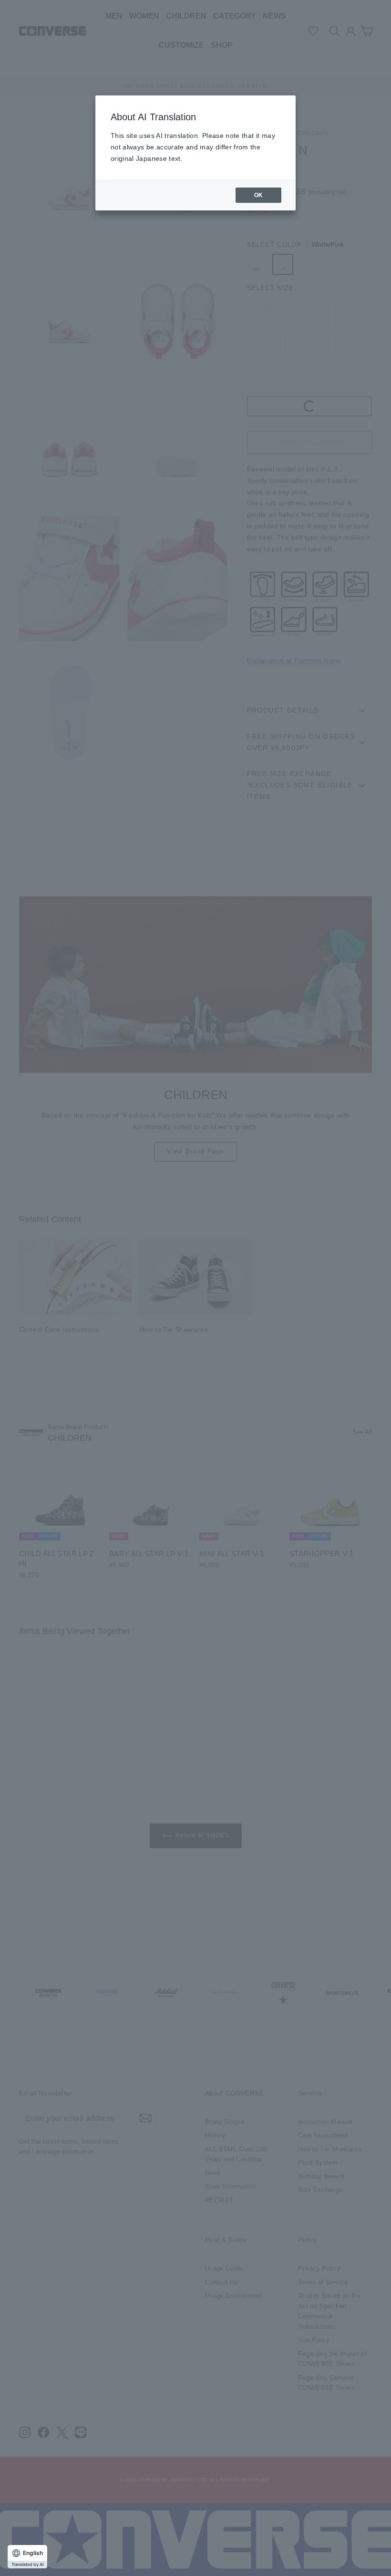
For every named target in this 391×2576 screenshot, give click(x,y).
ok (259, 195)
